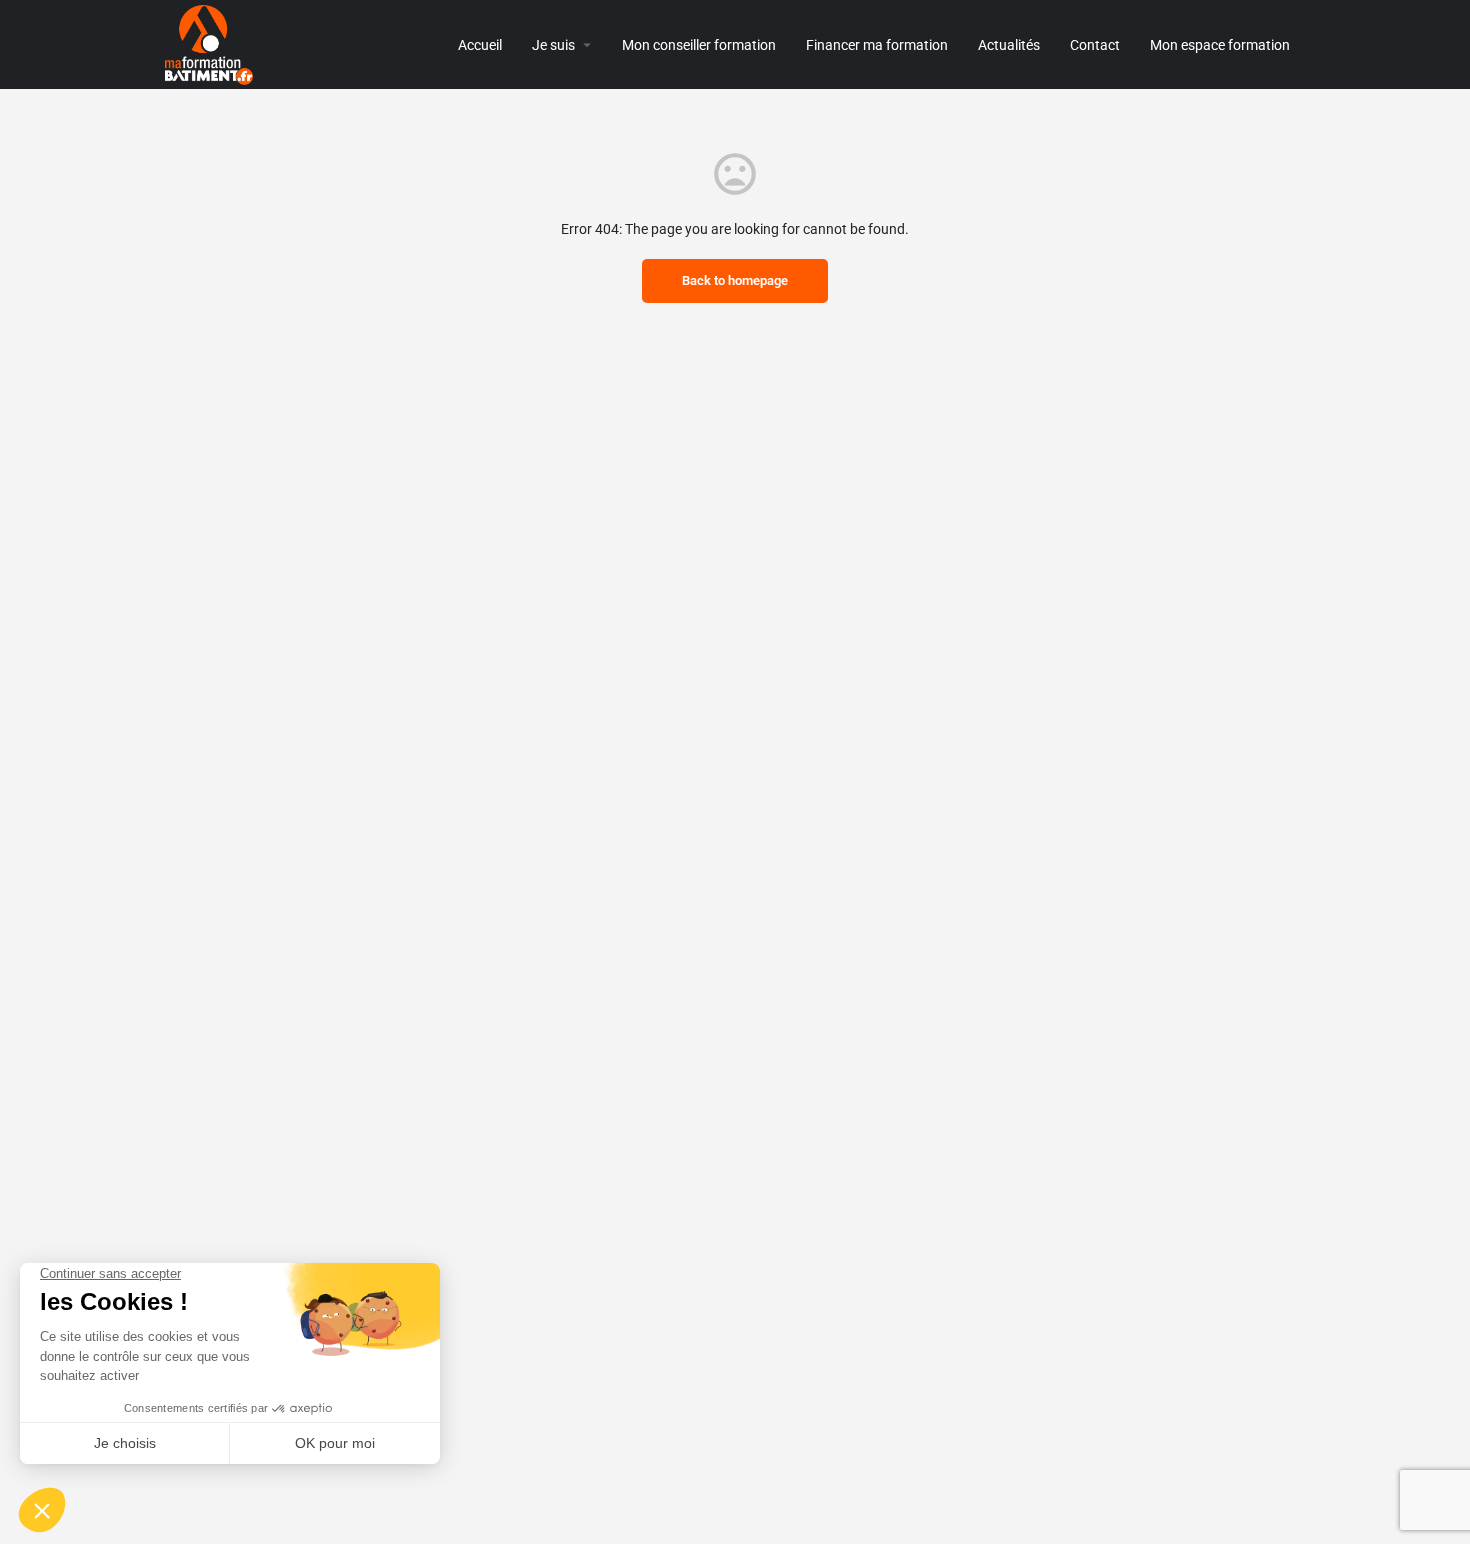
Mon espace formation (1220, 45)
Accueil (480, 45)
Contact (1095, 45)
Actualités (1009, 45)
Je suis (553, 45)
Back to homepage (735, 280)
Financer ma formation (877, 45)
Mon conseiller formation (699, 45)
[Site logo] (211, 43)
